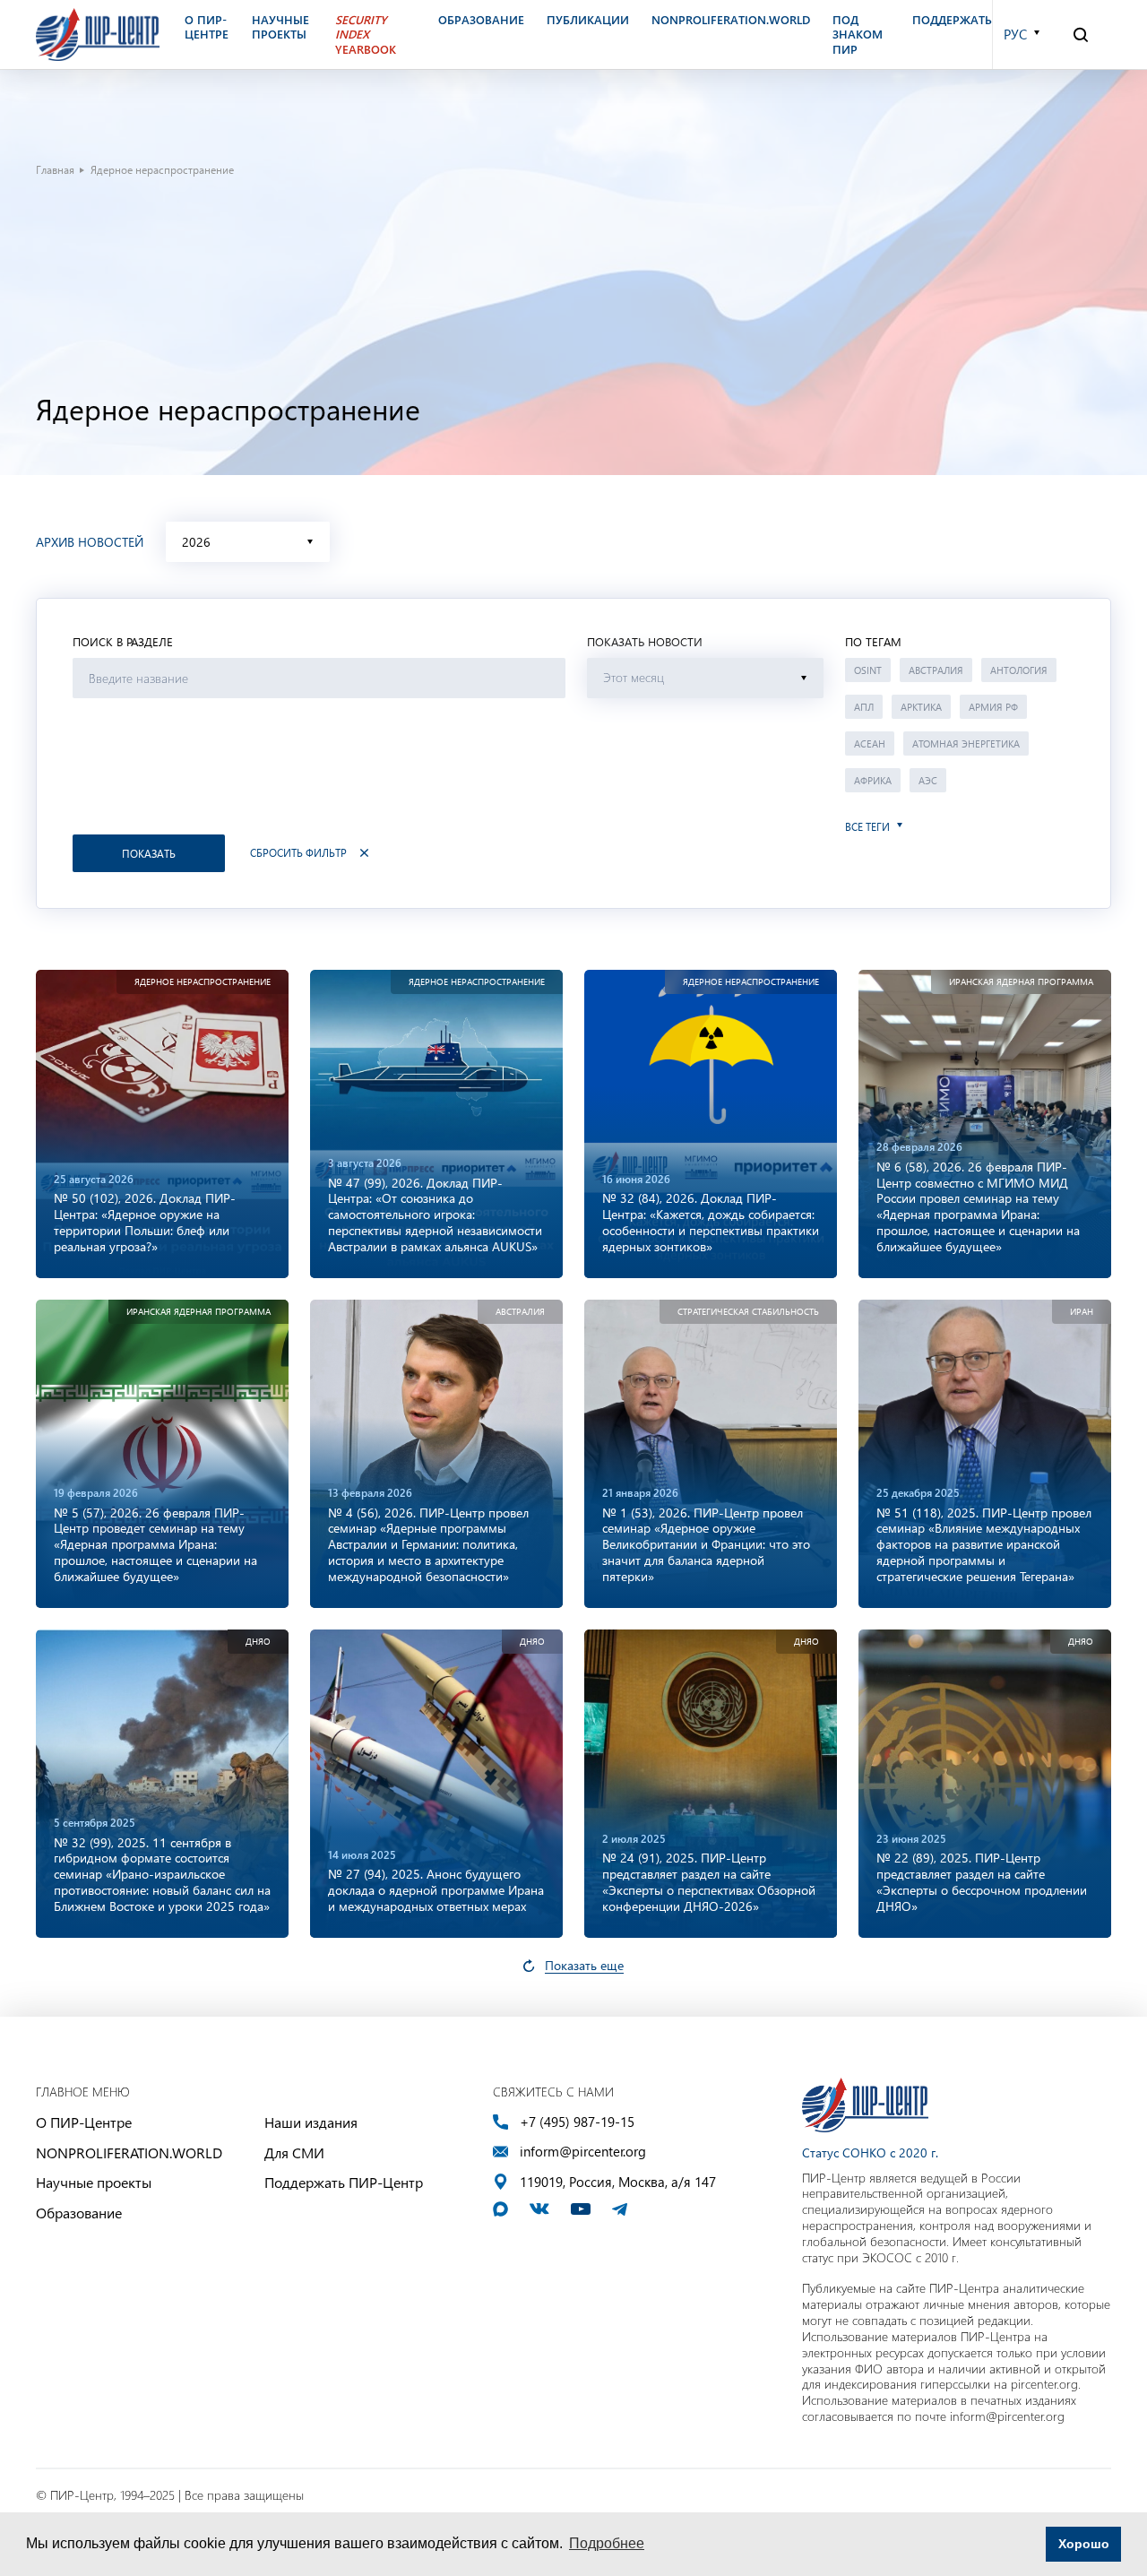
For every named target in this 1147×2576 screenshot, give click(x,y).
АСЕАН (870, 743)
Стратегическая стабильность (748, 1312)
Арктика (921, 707)
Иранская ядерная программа (1021, 982)
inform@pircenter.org (583, 2152)
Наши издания (311, 2122)
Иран (1082, 1312)
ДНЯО (258, 1642)
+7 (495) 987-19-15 (577, 2122)
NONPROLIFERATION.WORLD (129, 2152)
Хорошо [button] (1084, 2544)
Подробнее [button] (607, 2543)
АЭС (928, 780)
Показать (149, 853)
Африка (873, 780)
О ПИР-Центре (84, 2122)
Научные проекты (94, 2182)
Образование (79, 2213)
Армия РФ (993, 707)
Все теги (867, 827)
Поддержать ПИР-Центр (344, 2182)
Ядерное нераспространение (203, 982)
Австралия (936, 670)
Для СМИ (294, 2152)
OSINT (868, 670)
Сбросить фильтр (298, 853)
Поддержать (952, 20)
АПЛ (864, 707)
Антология (1019, 670)
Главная (55, 169)
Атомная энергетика (966, 743)
